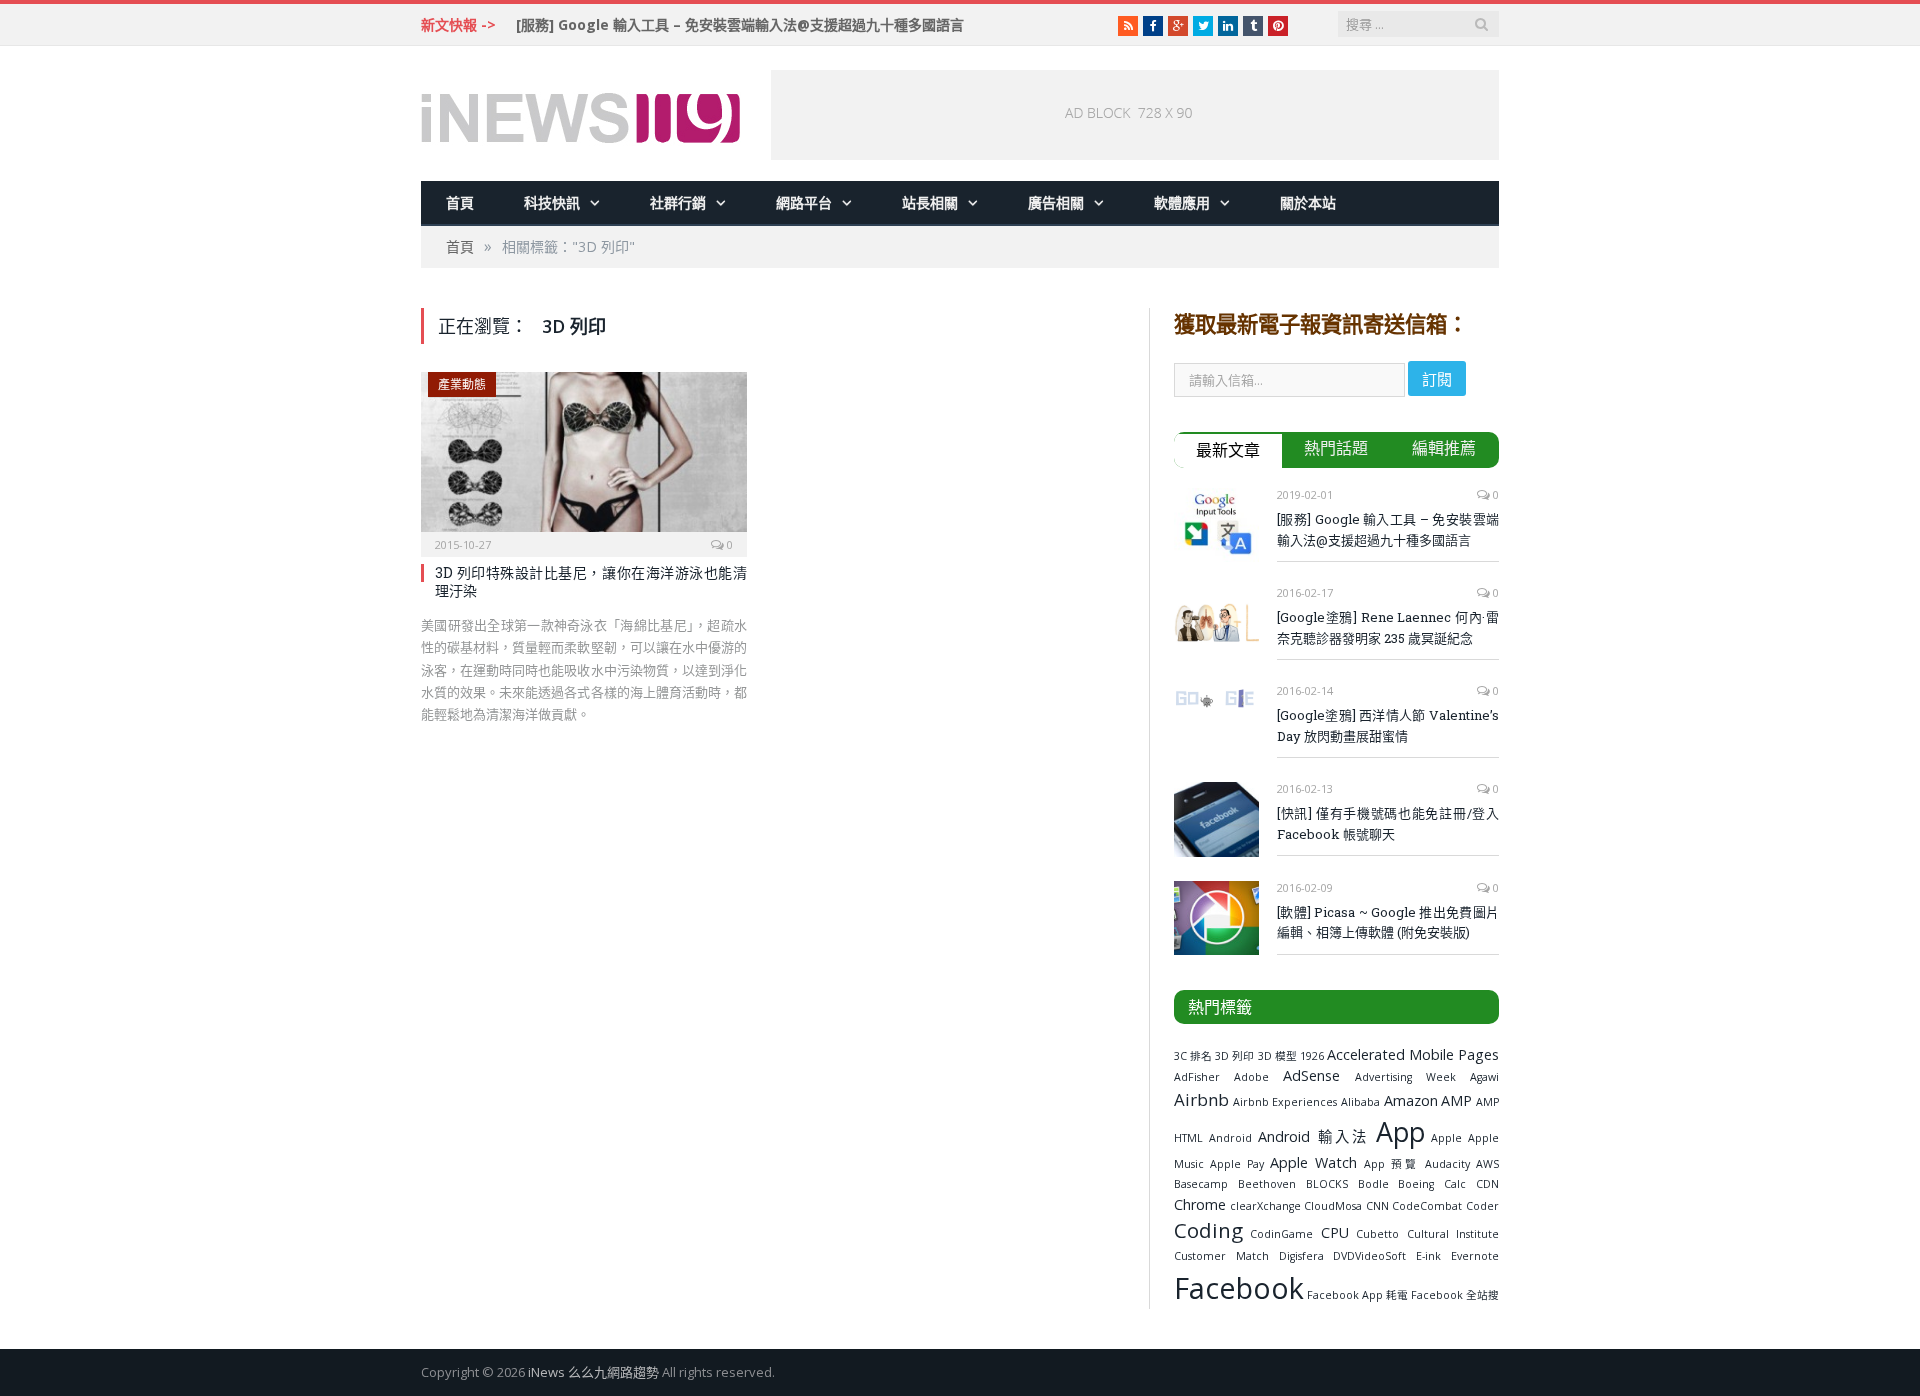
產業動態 (462, 384)
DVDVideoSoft (1369, 1256)
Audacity (1447, 1164)
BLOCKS (1327, 1184)
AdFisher (1197, 1077)
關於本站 (1308, 202)
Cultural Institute (1453, 1234)
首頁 (460, 202)
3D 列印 (1234, 1056)
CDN (1487, 1184)
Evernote (1475, 1256)
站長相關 (930, 202)
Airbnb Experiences (1285, 1102)
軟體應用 (1182, 202)
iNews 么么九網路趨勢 (593, 1372)
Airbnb (1201, 1099)
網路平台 (804, 202)
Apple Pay (1237, 1164)
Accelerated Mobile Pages (1413, 1054)
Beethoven (1267, 1184)
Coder (1482, 1206)
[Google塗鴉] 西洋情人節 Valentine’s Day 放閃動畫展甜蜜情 (1388, 725)
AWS (1487, 1164)
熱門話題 (1336, 448)
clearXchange (1265, 1206)
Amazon (1411, 1100)
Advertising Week (1405, 1077)
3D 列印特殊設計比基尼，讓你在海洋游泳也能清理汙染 (591, 581)
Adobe (1251, 1077)
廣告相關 (1056, 202)
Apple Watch (1313, 1162)
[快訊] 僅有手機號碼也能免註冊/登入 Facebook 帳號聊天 (1388, 823)
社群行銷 (678, 202)
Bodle (1373, 1184)
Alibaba (1360, 1102)
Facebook (1239, 1287)
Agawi (1484, 1077)
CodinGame (1281, 1234)
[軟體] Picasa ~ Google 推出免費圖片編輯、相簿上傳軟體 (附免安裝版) (1388, 922)
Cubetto (1377, 1234)
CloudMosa (1333, 1206)
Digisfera (1301, 1256)
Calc (1455, 1184)
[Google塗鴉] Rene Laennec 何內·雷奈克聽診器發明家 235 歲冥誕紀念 (1388, 627)
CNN (1377, 1206)
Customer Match (1221, 1256)
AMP (1456, 1100)
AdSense (1311, 1075)
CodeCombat (1427, 1206)
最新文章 (1228, 450)
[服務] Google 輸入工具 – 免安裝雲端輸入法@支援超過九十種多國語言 (740, 25)
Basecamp (1201, 1184)
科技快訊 (552, 202)
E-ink (1428, 1256)
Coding (1208, 1230)
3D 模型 (1277, 1056)
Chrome (1200, 1204)
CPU (1335, 1232)
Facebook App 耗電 (1357, 1295)
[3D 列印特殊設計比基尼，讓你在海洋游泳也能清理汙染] (584, 458)
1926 (1312, 1056)
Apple (1446, 1138)
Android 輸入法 (1313, 1136)
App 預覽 (1391, 1164)
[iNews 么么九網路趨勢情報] (581, 113)
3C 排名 (1193, 1056)
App (1400, 1131)
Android (1230, 1138)
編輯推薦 (1444, 448)
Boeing (1416, 1184)
